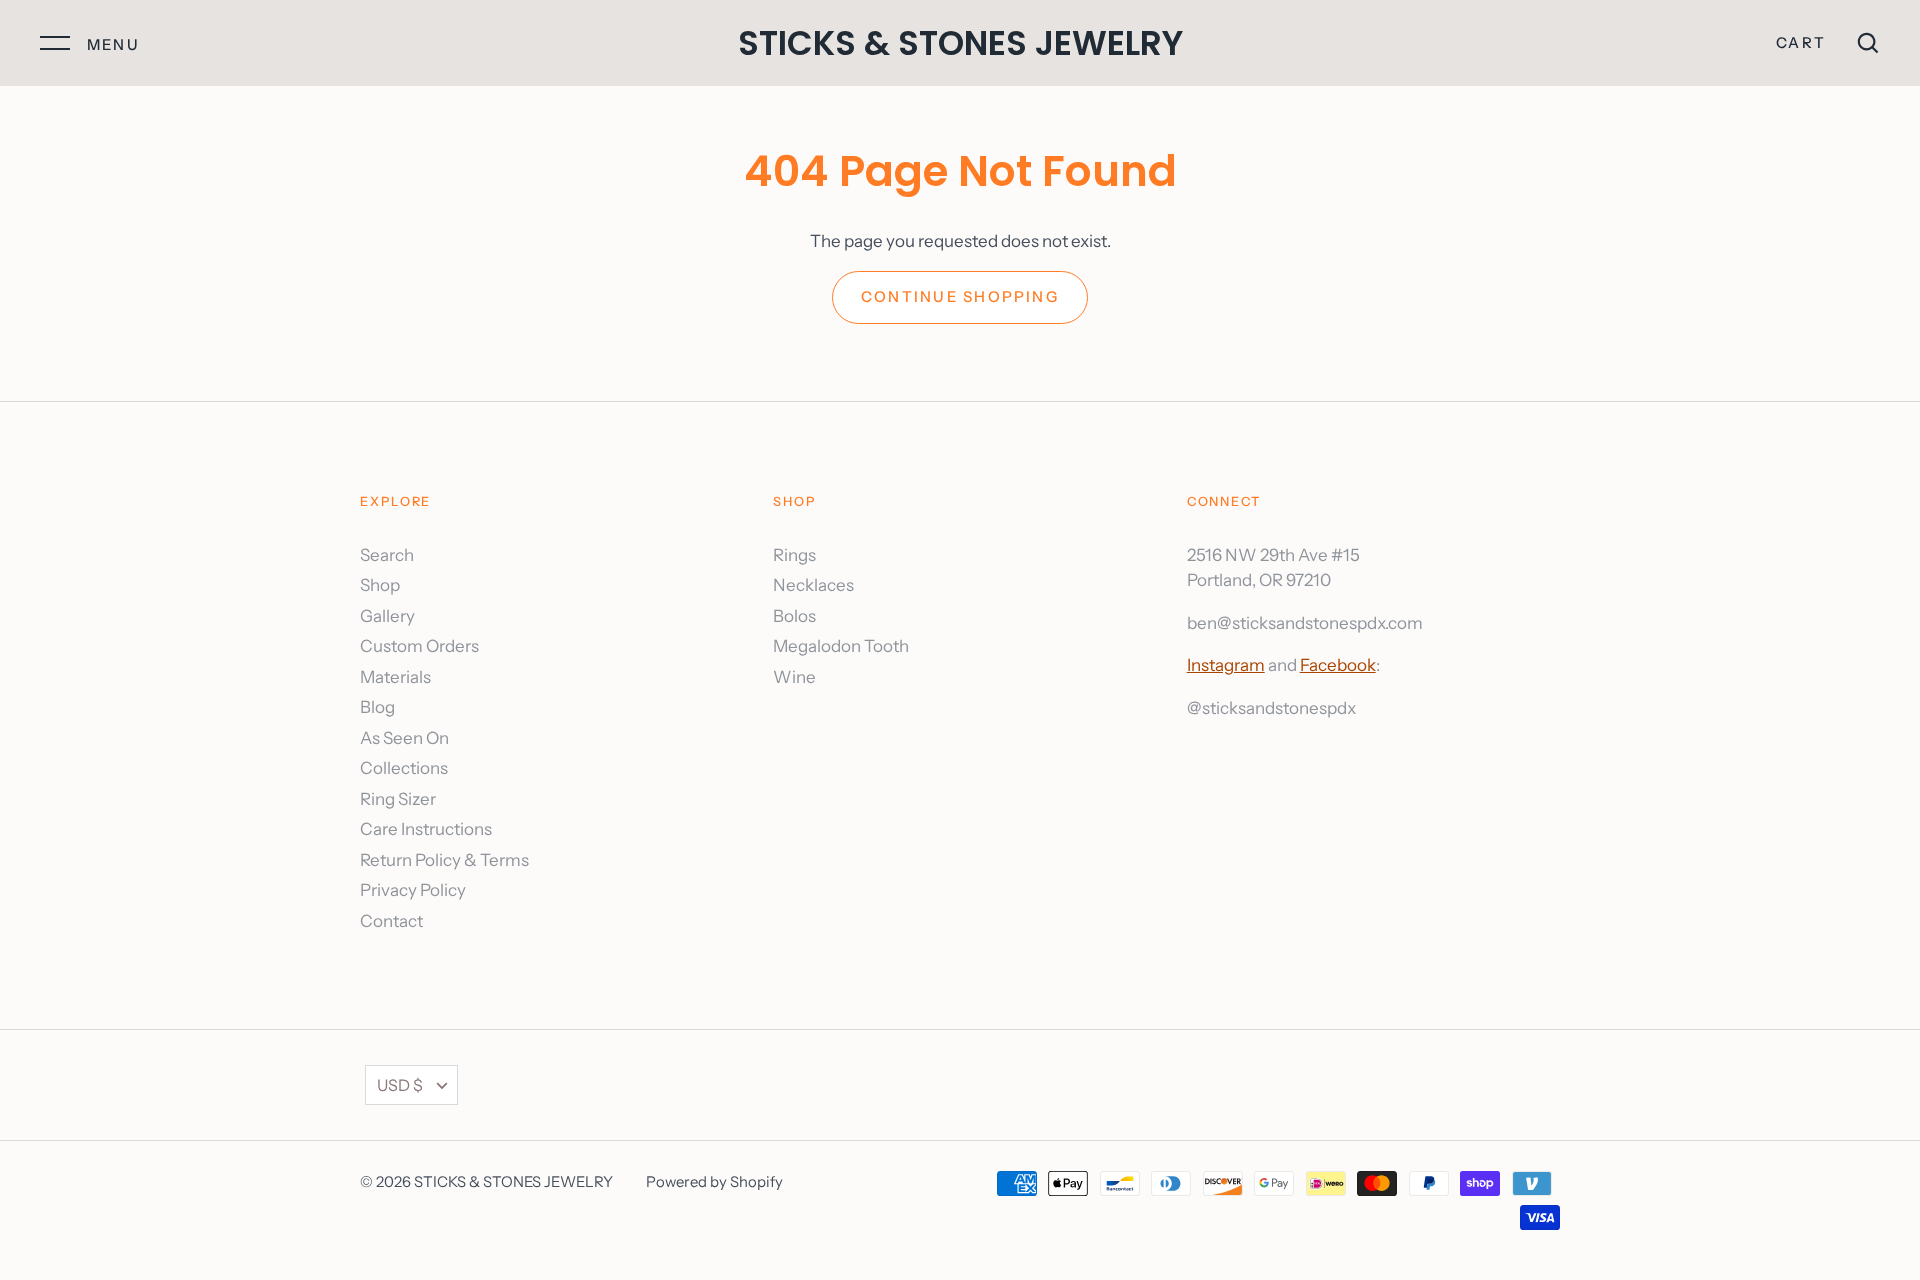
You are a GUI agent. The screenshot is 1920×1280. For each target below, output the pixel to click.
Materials (395, 677)
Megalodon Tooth (841, 646)
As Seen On (404, 738)
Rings (794, 555)
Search (387, 555)
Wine (794, 677)
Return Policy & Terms (444, 860)
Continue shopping (960, 297)
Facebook (1338, 665)
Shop (380, 585)
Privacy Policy (413, 890)
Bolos (794, 616)
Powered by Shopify (714, 1182)
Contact (391, 921)
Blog (377, 707)
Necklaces (813, 585)
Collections (404, 768)
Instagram (1226, 665)
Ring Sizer (398, 799)
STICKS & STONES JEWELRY (960, 43)
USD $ (400, 1085)
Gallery (387, 616)
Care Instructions (426, 829)
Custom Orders (419, 646)
